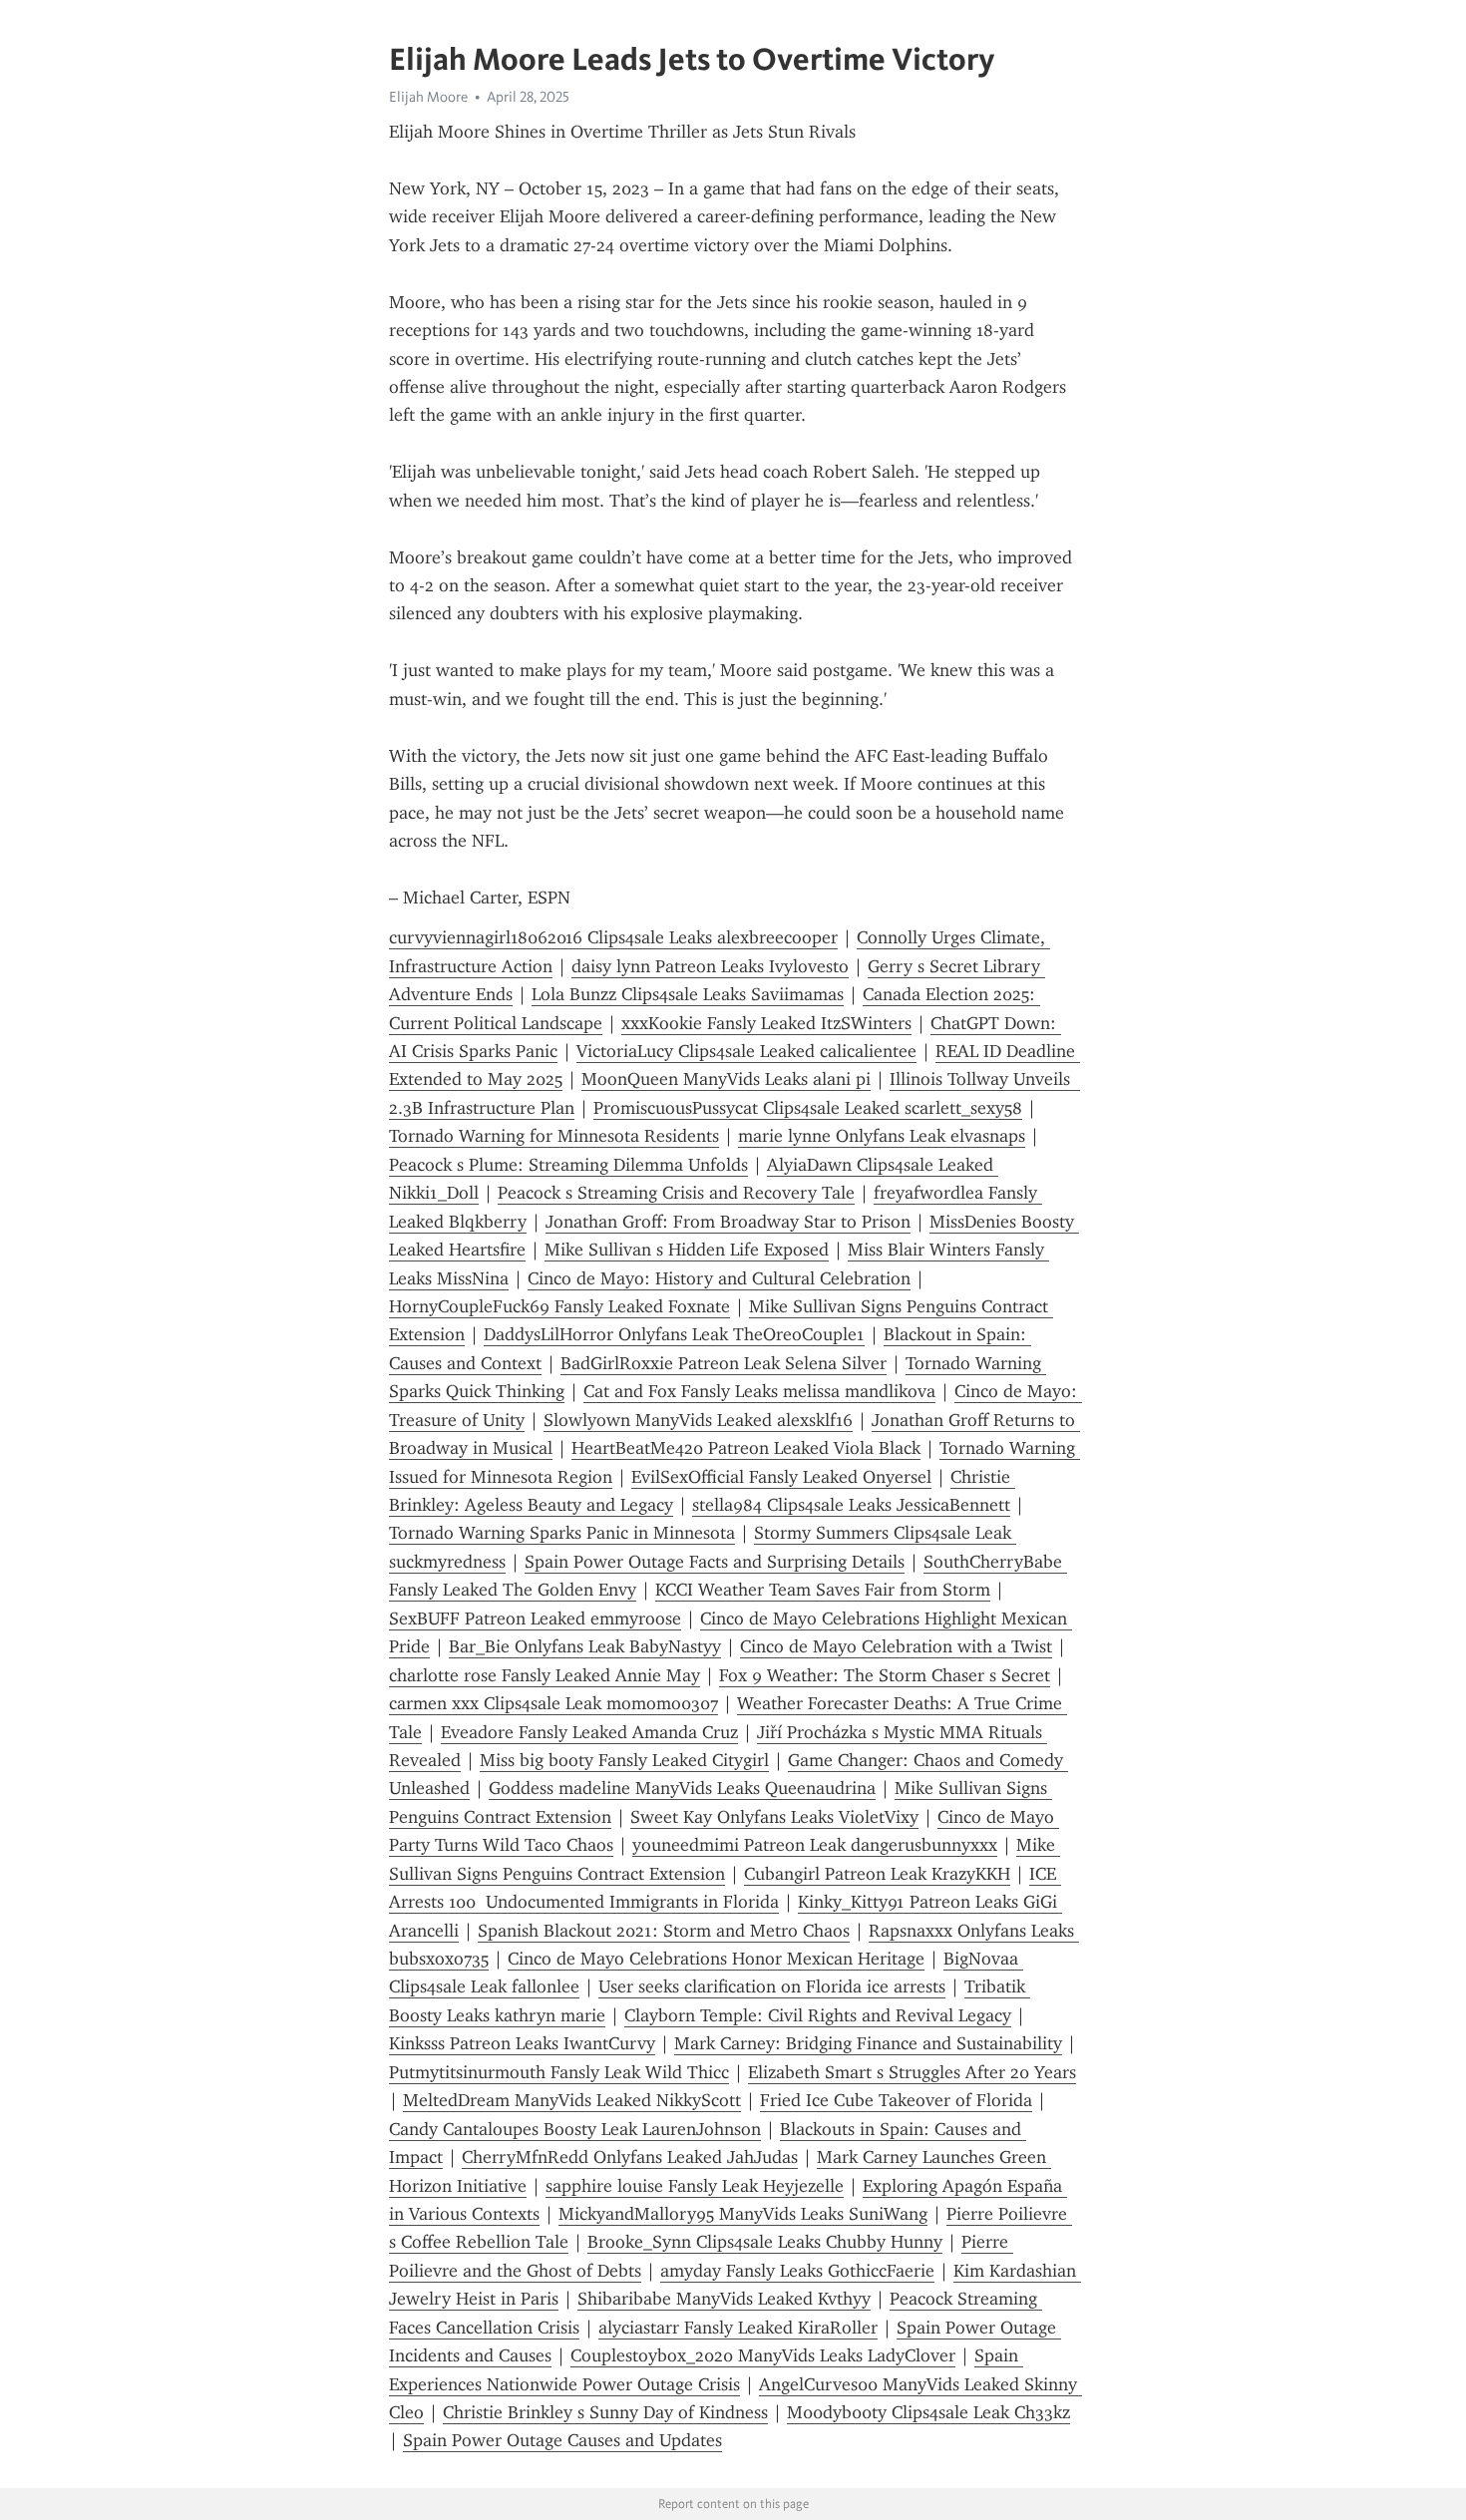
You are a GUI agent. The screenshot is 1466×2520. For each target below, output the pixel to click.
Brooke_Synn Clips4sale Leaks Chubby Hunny (765, 2242)
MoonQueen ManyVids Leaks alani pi (726, 1079)
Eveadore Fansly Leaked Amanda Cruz (589, 1732)
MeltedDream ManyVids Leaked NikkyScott (572, 2100)
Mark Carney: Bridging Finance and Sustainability (868, 2043)
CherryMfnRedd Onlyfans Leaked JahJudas (630, 2157)
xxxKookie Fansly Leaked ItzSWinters (766, 1023)
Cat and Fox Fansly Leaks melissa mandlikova (759, 1391)
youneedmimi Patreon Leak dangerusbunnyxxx (815, 1845)
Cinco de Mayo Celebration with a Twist (896, 1646)
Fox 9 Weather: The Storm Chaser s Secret (885, 1675)
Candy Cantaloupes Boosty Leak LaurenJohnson (575, 2129)
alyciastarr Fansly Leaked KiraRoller (738, 2328)
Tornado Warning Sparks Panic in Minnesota (562, 1533)
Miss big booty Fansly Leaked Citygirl (624, 1760)
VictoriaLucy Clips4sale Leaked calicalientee (746, 1051)
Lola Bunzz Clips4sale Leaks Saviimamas (688, 994)
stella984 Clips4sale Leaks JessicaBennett (851, 1505)
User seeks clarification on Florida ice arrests (772, 1986)
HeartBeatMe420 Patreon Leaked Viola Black (746, 1448)
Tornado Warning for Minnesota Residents (554, 1136)
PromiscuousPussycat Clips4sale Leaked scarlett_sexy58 (808, 1108)
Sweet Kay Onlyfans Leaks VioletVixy (774, 1817)
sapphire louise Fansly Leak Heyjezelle (695, 2186)
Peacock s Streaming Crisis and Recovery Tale (676, 1193)
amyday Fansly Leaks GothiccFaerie (797, 2271)
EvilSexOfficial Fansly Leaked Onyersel (781, 1477)
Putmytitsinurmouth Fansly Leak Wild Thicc (559, 2072)
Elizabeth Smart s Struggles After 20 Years (912, 2072)
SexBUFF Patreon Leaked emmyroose (535, 1619)
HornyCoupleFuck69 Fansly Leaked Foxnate (559, 1306)
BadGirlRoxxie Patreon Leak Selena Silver (724, 1363)
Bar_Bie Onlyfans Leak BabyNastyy (585, 1646)
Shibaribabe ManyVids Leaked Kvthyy (724, 2299)
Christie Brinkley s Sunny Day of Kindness (605, 2412)
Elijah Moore (428, 97)
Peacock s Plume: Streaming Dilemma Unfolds (568, 1165)
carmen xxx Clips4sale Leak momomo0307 (553, 1703)
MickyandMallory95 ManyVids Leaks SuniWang (743, 2214)
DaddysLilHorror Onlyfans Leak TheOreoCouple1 (674, 1334)
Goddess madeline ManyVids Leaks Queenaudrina (682, 1788)
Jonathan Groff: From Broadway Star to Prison (728, 1222)
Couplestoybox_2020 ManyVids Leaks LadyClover (763, 2355)
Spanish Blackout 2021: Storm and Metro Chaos (664, 1931)
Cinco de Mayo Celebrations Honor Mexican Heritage (716, 1959)
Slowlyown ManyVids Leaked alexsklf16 (698, 1420)
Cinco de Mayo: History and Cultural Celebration (719, 1278)
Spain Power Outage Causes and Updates (562, 2440)
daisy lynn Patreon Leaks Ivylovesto (710, 966)
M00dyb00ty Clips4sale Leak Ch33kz (928, 2412)
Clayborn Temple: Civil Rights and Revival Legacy (818, 2015)
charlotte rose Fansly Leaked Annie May (545, 1675)
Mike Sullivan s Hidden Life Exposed (687, 1250)
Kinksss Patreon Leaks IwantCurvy (522, 2043)
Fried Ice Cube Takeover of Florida (896, 2100)
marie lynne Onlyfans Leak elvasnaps (882, 1136)
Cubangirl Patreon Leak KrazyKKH (877, 1874)
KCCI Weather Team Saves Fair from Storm (823, 1590)
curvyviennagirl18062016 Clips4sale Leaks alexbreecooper (613, 937)
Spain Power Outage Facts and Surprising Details (715, 1562)
